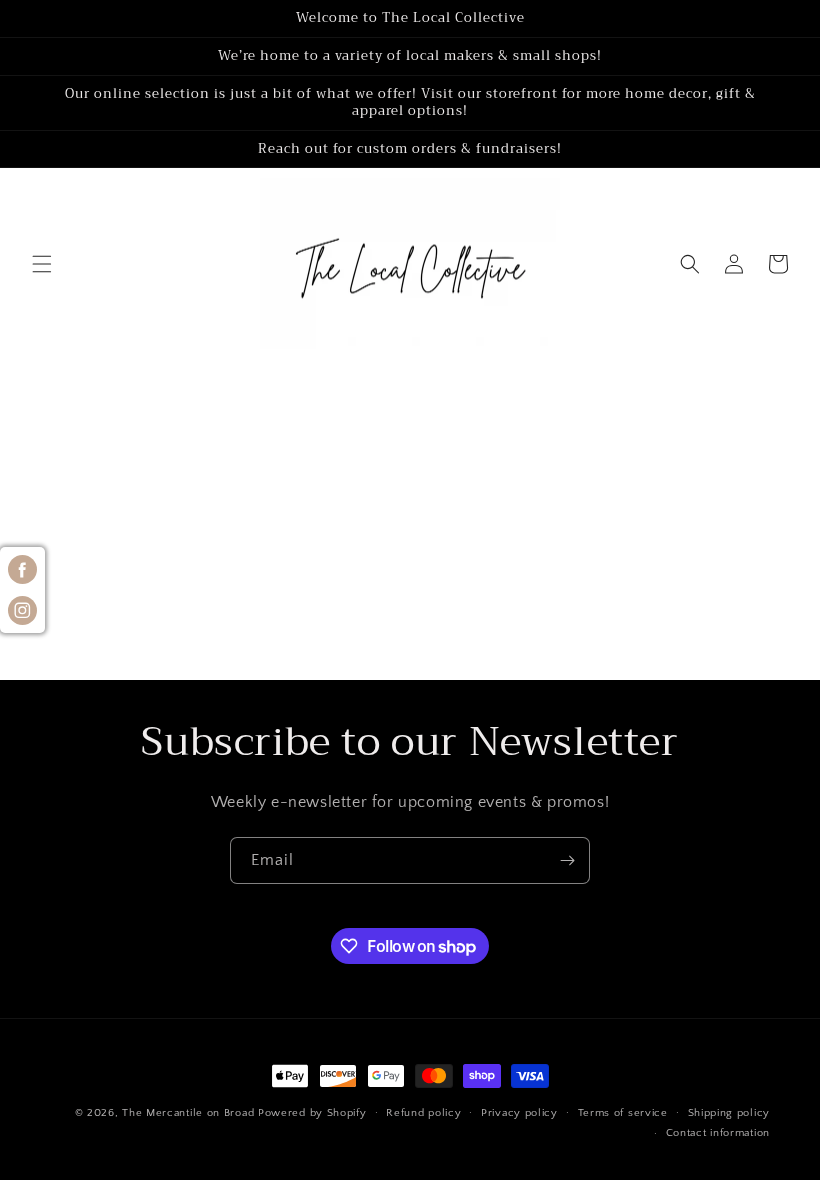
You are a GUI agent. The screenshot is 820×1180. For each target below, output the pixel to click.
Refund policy (423, 1113)
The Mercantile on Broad (188, 1113)
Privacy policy (519, 1113)
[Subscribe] (567, 860)
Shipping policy (729, 1113)
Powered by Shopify (312, 1113)
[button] (42, 264)
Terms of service (623, 1113)
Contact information (718, 1133)
